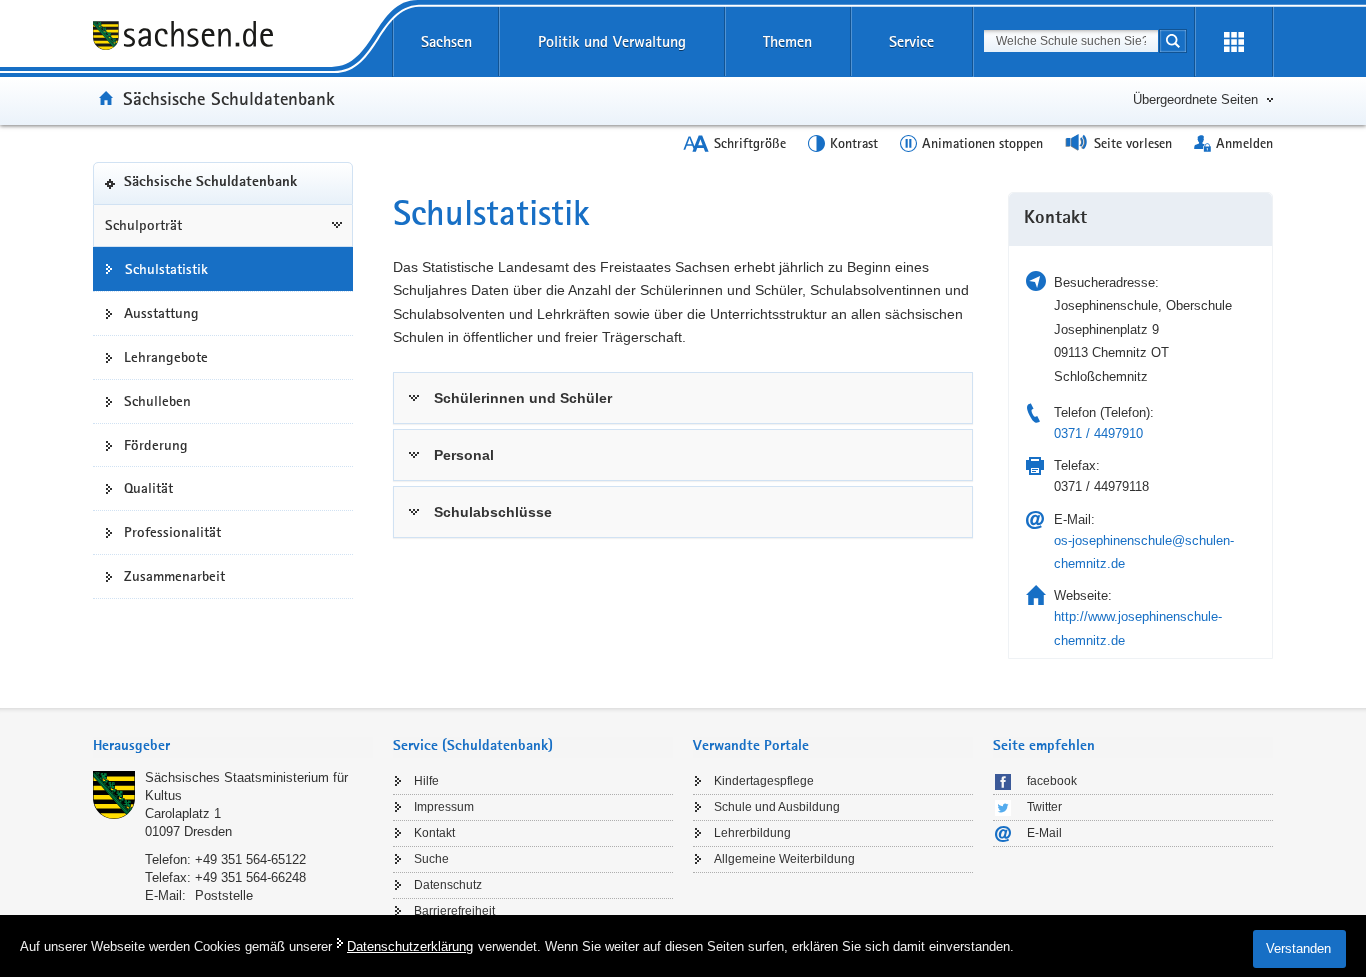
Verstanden (1298, 948)
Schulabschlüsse (493, 512)
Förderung (156, 445)
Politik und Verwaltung (612, 41)
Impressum (444, 807)
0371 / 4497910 (1098, 433)
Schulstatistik (166, 269)
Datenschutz (448, 885)
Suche (431, 859)
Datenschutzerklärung (410, 946)
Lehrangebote (166, 357)
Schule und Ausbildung (777, 807)
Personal (464, 455)
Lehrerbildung (752, 833)
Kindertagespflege (764, 781)
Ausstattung (161, 313)
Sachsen (446, 41)
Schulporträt (143, 225)
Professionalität (172, 532)
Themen (787, 41)
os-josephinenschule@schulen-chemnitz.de (1144, 552)
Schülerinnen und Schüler (523, 398)
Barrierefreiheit (454, 911)
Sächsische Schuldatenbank (229, 98)
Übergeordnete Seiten (1195, 99)
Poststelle (224, 895)
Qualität (148, 488)
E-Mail (1044, 833)
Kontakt (434, 833)
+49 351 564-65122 (250, 859)
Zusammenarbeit (174, 576)
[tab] (683, 398)
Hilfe (426, 781)
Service (911, 41)
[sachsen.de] (223, 38)
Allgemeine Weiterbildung (784, 859)
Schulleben (157, 401)
